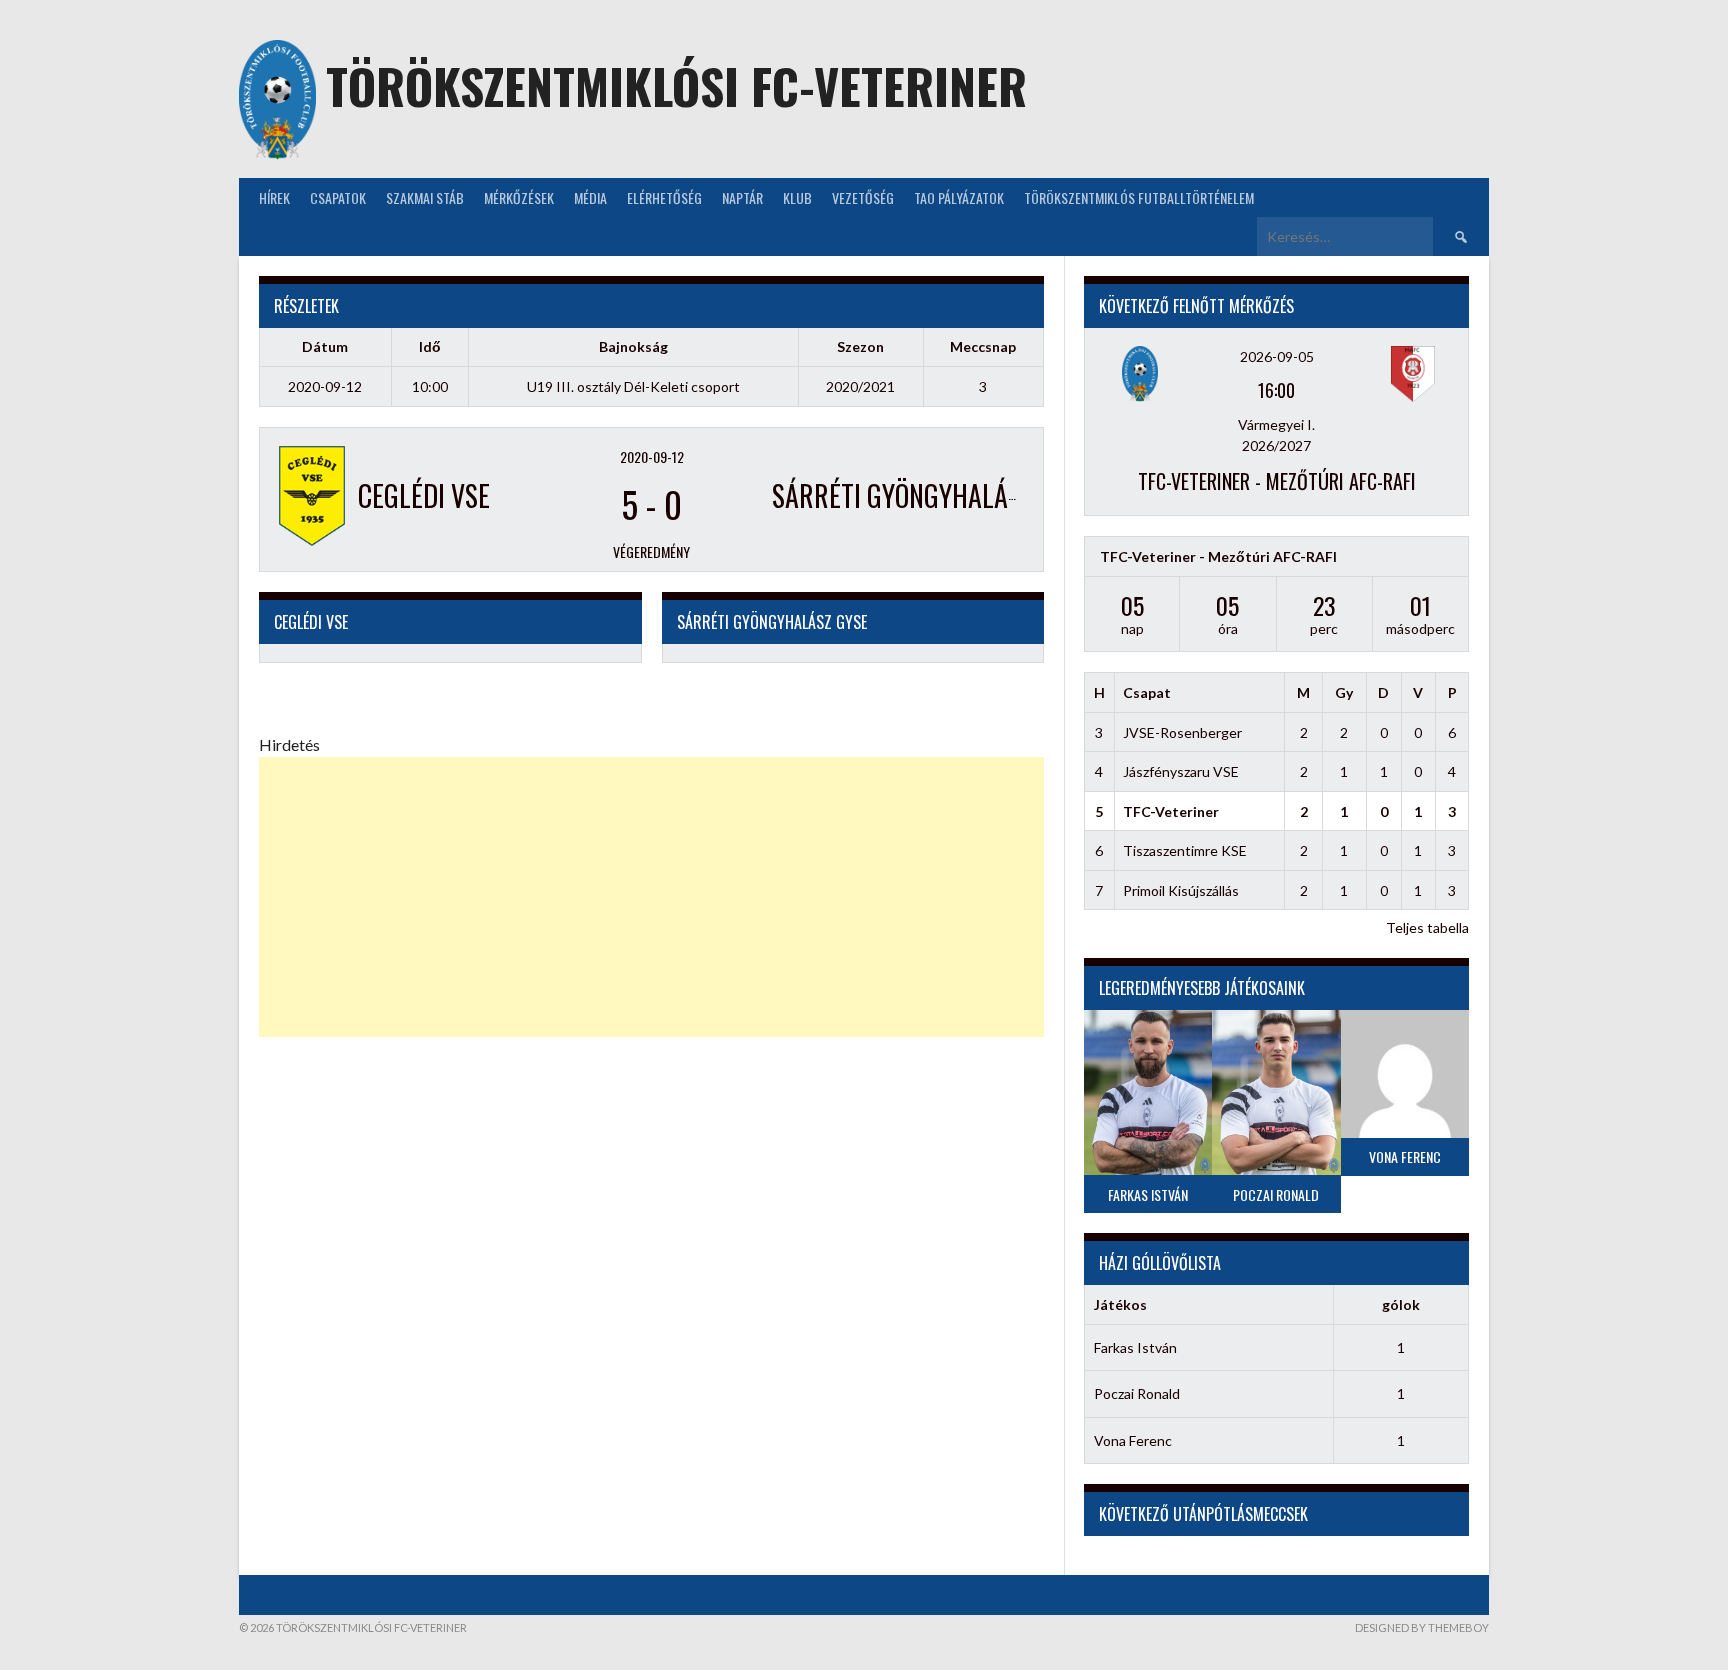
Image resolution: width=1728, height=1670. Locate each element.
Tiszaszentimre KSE (1185, 850)
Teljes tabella (1427, 927)
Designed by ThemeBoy (1422, 1627)
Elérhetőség (664, 197)
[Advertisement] (651, 897)
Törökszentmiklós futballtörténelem (1139, 197)
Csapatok (338, 197)
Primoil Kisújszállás (1181, 890)
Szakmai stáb (425, 197)
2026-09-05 (1277, 356)
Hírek (274, 197)
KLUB (797, 197)
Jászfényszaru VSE (1181, 771)
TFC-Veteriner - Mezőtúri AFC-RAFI (1277, 481)
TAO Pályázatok (959, 197)
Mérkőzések (519, 197)
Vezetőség (863, 197)
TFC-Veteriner (1171, 811)
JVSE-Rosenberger (1182, 732)
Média (590, 197)
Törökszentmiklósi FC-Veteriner (676, 85)
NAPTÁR (742, 197)
